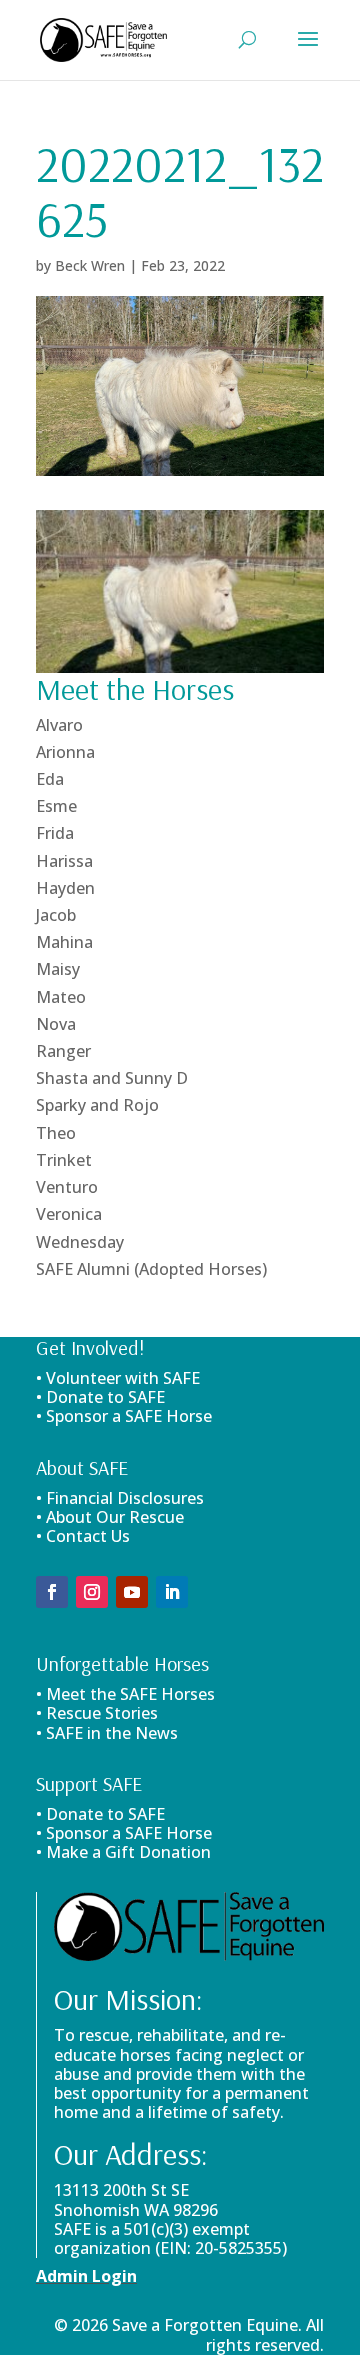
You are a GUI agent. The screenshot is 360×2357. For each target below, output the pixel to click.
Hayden (65, 888)
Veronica (69, 1214)
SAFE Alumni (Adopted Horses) (151, 1269)
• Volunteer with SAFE (118, 1378)
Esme (56, 806)
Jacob (56, 915)
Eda (50, 779)
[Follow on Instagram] (92, 1592)
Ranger (63, 1051)
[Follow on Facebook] (52, 1592)
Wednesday (80, 1242)
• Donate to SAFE (100, 1397)
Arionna (65, 752)
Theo (56, 1133)
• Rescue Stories (97, 1713)
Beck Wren (90, 265)
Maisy (58, 969)
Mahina (64, 942)
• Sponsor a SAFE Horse (124, 1833)
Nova (56, 1024)
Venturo (67, 1187)
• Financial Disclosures (120, 1498)
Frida (55, 833)
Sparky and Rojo (97, 1105)
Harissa (64, 861)
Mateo (61, 997)
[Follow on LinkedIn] (172, 1592)
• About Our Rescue (110, 1517)
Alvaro (59, 725)
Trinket (64, 1160)
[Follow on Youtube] (132, 1592)
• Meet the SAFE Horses (125, 1694)
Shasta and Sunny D (112, 1078)
